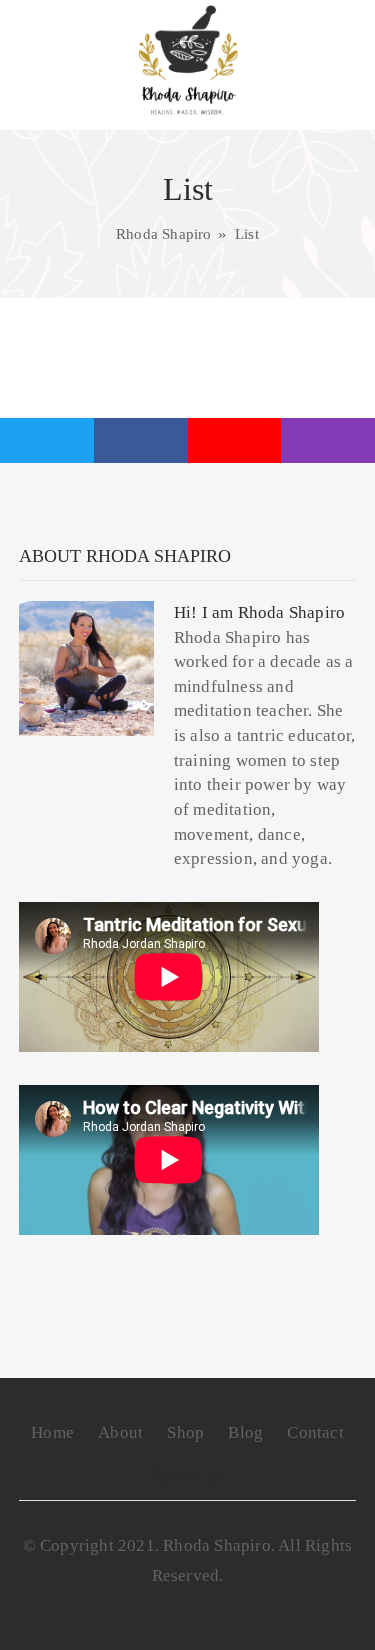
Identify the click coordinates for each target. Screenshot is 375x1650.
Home (52, 1432)
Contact (315, 1432)
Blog (245, 1432)
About (120, 1432)
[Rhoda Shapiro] (188, 60)
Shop (185, 1432)
